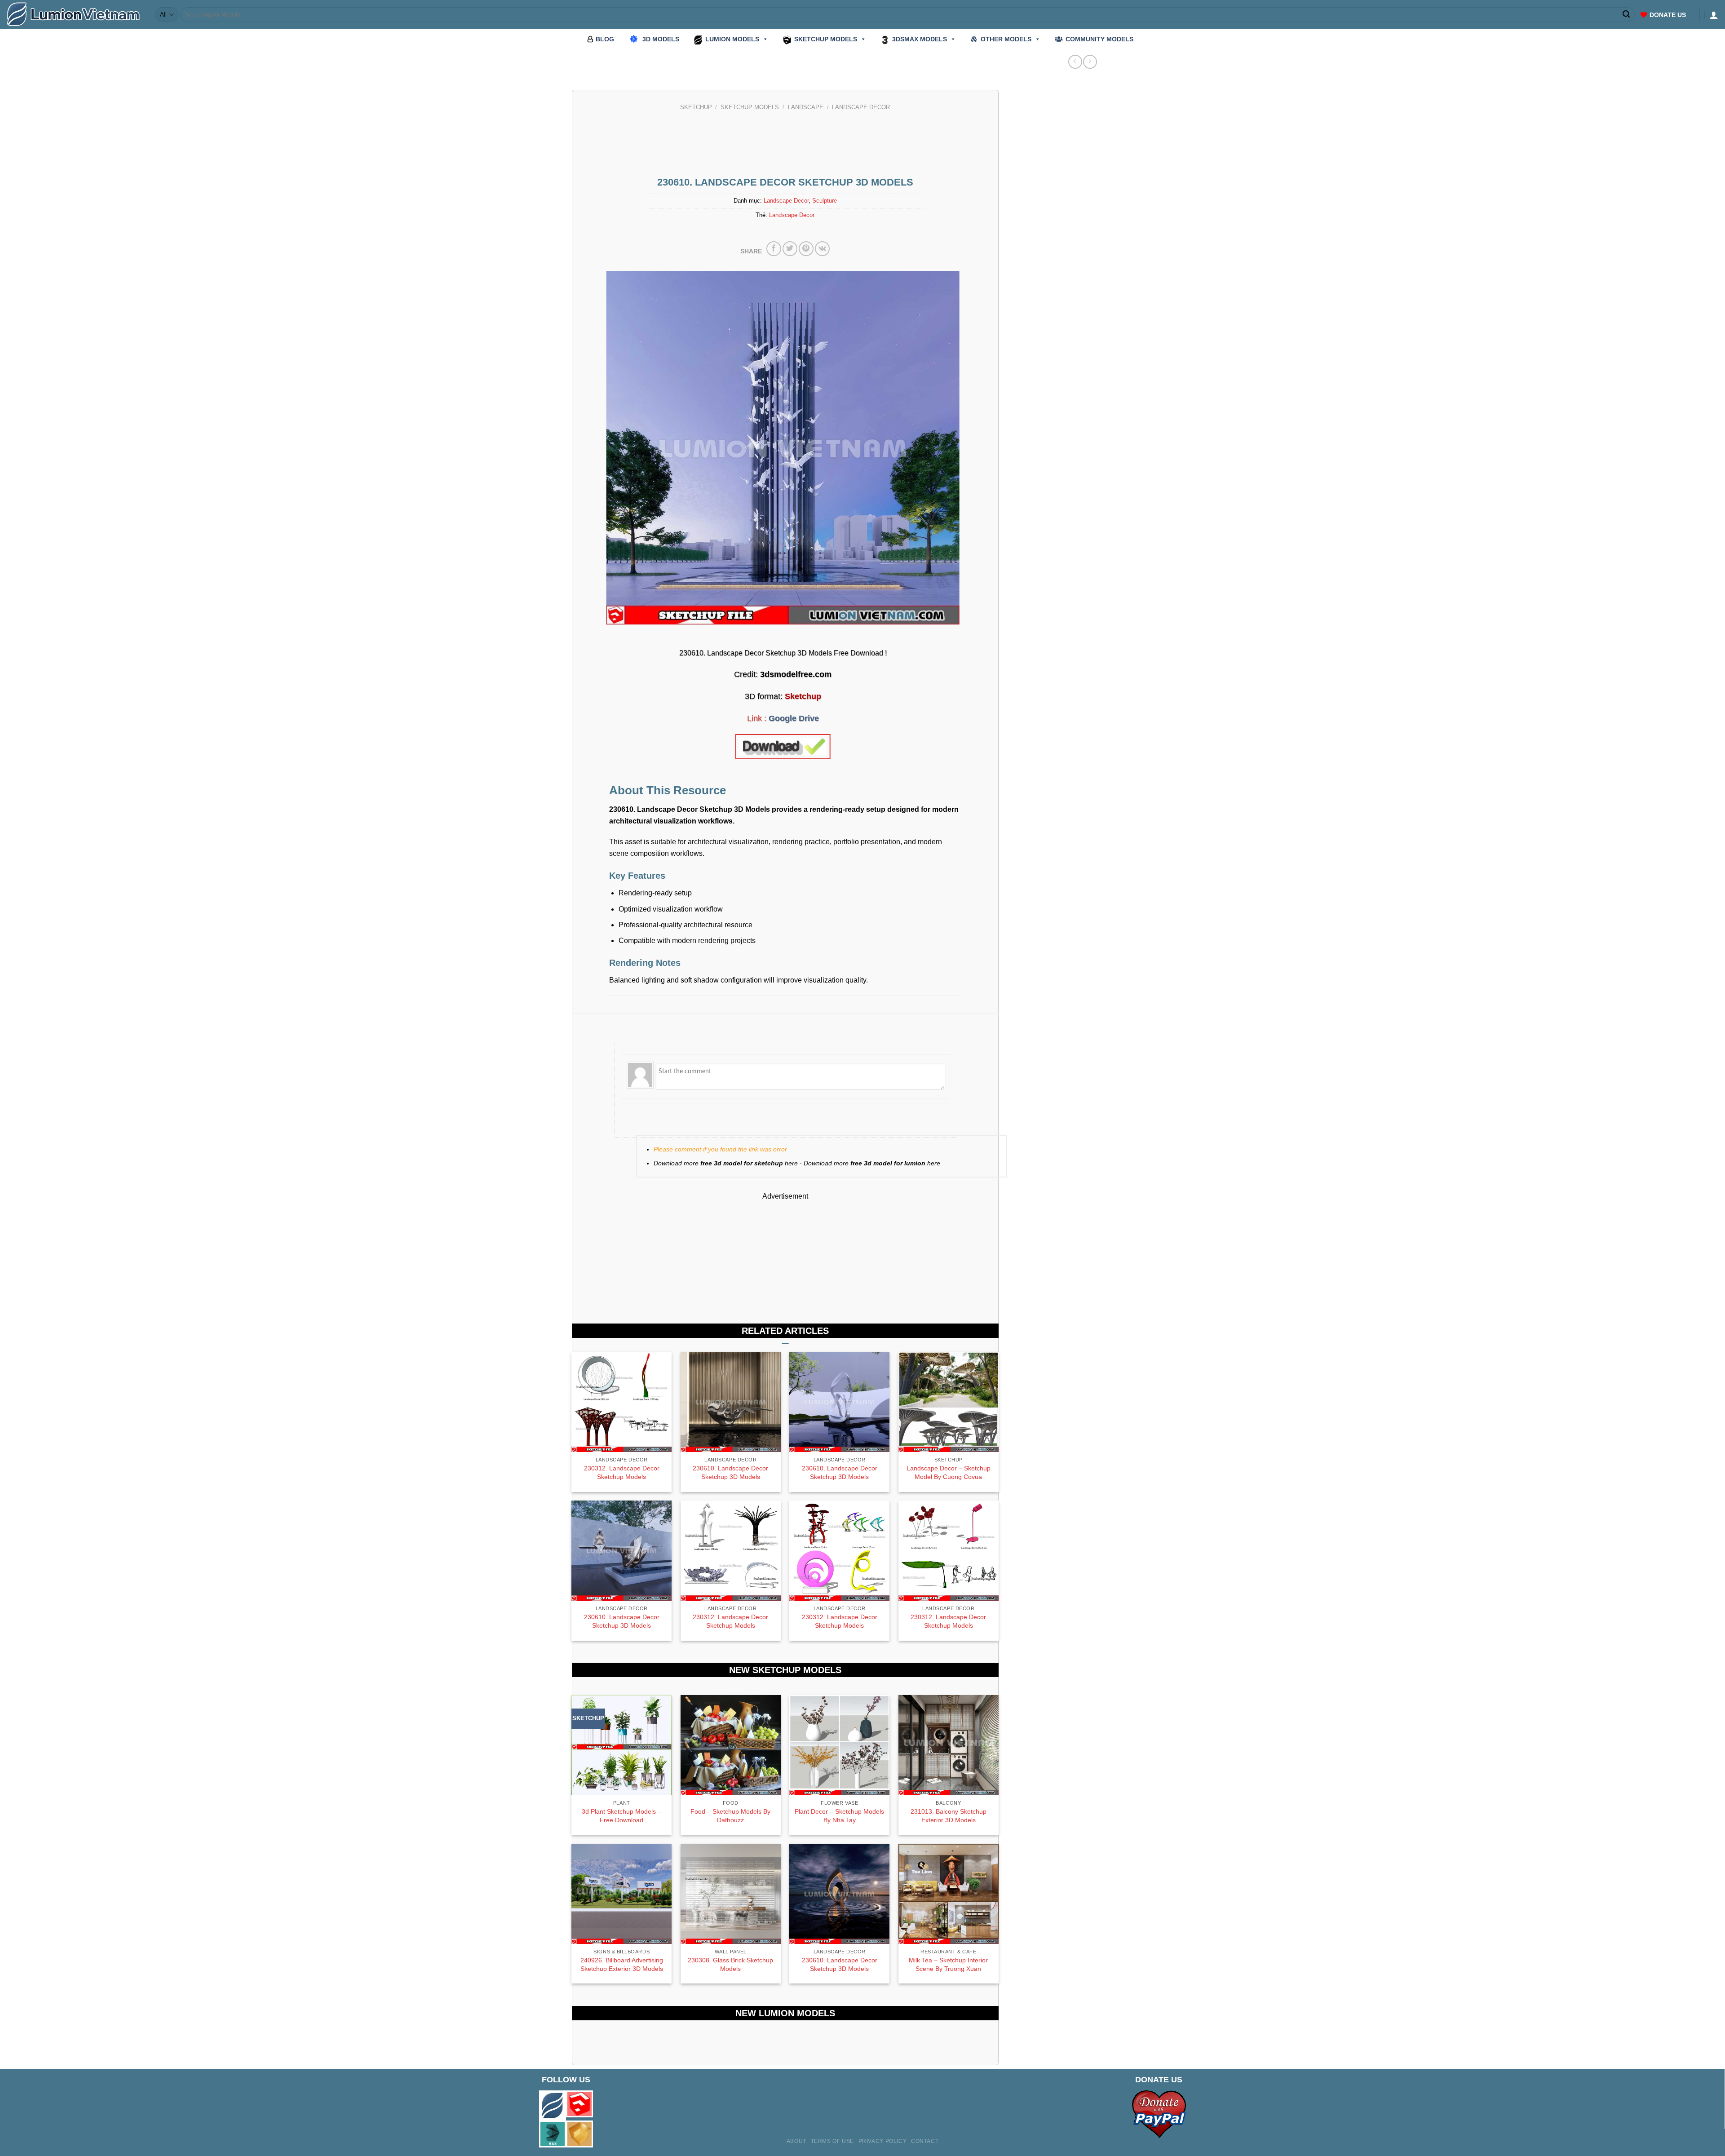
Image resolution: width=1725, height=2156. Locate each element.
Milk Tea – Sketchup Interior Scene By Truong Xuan (948, 1964)
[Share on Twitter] (790, 249)
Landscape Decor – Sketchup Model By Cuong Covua (949, 1472)
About (796, 2141)
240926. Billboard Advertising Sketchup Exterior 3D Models (622, 1964)
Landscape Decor (861, 107)
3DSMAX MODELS (920, 39)
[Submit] (1627, 15)
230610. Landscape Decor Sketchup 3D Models (730, 1472)
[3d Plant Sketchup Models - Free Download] (621, 1745)
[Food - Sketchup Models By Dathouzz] (731, 1745)
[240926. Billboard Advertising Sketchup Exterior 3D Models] (621, 1894)
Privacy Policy (883, 2141)
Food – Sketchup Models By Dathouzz (730, 1816)
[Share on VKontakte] (822, 249)
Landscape (806, 107)
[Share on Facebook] (774, 249)
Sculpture (825, 201)
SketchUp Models (750, 107)
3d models (661, 39)
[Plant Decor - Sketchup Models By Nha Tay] (839, 1745)
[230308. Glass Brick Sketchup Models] (731, 1894)
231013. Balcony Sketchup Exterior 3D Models (949, 1816)
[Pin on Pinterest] (806, 249)
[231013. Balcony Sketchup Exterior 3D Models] (949, 1745)
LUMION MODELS (732, 39)
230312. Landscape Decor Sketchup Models (622, 1472)
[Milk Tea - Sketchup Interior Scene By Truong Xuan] (949, 1894)
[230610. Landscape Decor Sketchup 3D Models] (839, 1894)
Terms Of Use (832, 2141)
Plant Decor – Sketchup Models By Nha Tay (839, 1816)
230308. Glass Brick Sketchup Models (730, 1964)
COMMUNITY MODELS (1099, 39)
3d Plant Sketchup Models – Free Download (621, 1816)
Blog (605, 39)
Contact (925, 2141)
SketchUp (696, 107)
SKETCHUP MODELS (826, 39)
